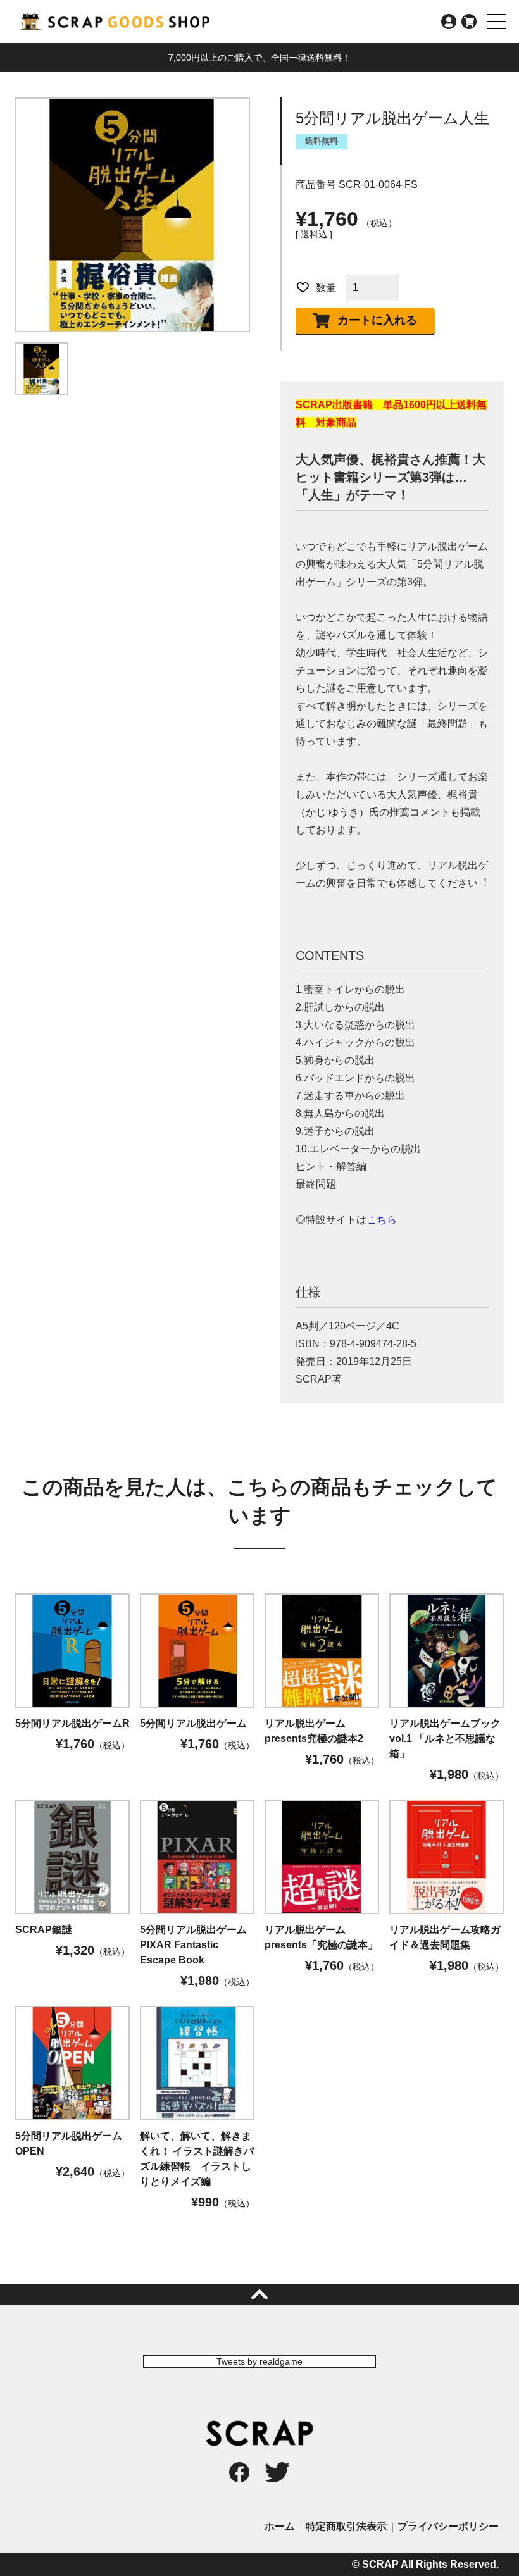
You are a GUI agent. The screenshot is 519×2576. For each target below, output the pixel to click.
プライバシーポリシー (448, 2526)
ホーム (280, 2526)
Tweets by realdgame (259, 2361)
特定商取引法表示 (346, 2526)
